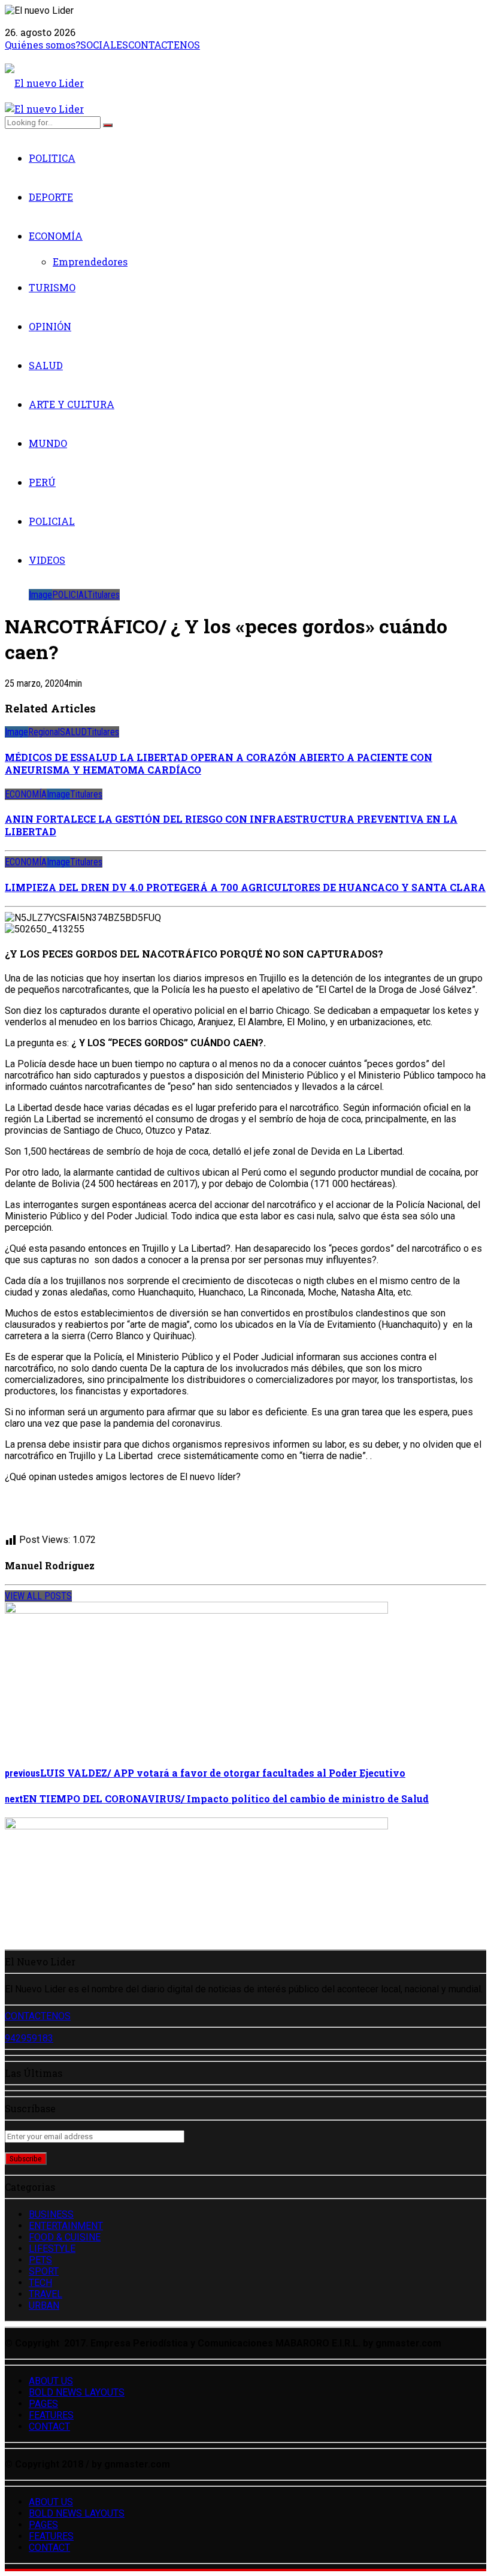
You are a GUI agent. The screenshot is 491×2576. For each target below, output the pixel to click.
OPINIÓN (50, 326)
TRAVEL (46, 2294)
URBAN (44, 2305)
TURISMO (52, 287)
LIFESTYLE (52, 2249)
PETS (40, 2260)
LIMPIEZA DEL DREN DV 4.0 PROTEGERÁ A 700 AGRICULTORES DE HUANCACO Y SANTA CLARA (245, 887)
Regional (44, 732)
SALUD (46, 365)
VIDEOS (47, 560)
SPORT (44, 2271)
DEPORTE (51, 197)
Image (40, 595)
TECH (40, 2283)
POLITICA (52, 158)
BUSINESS (51, 2214)
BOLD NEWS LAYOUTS (77, 2392)
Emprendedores (90, 262)
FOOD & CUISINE (65, 2237)
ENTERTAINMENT (66, 2226)
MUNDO (48, 443)
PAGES (43, 2404)
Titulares (104, 595)
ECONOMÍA (56, 236)
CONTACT (49, 2426)
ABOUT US (51, 2381)
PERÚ (42, 482)
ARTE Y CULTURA (72, 404)
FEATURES (51, 2415)
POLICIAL (52, 521)
